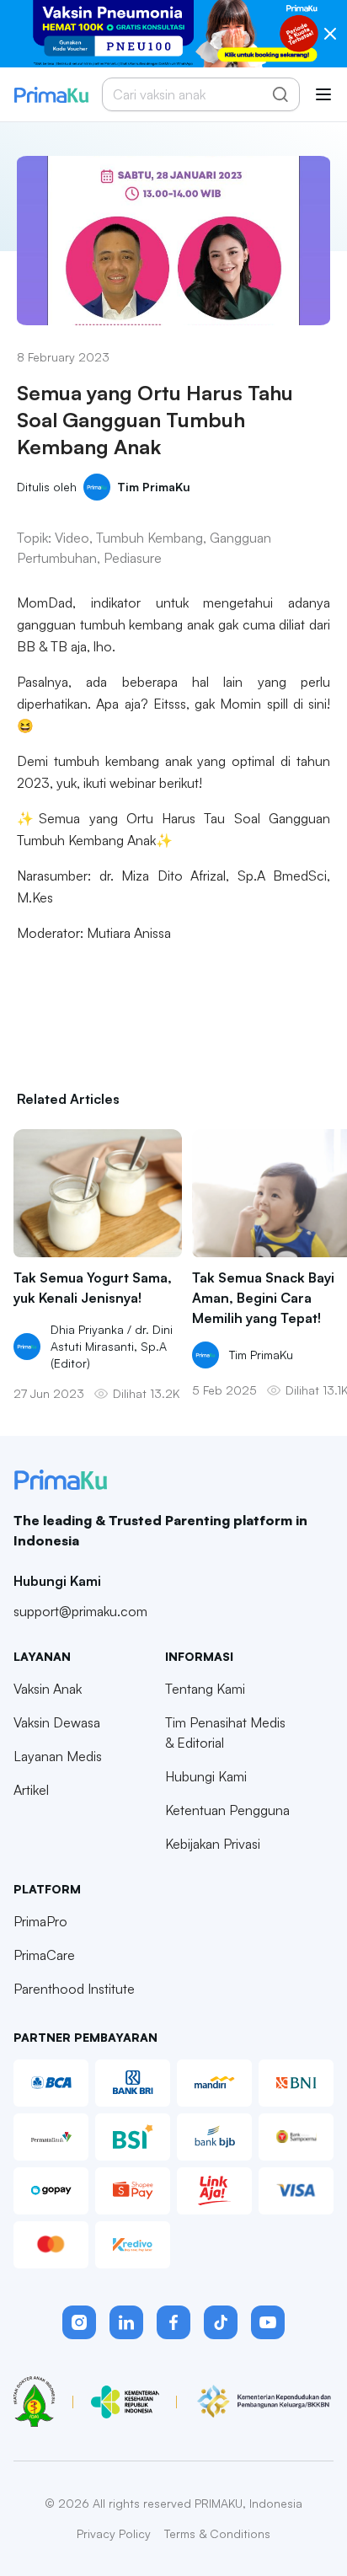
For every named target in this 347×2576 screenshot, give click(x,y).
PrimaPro (40, 1921)
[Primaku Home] (51, 95)
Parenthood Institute (74, 1989)
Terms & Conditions (217, 2533)
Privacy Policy (114, 2533)
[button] (79, 2322)
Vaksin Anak (48, 1689)
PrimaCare (44, 1955)
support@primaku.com (80, 1611)
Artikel (31, 1790)
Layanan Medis (58, 1756)
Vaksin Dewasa (57, 1722)
